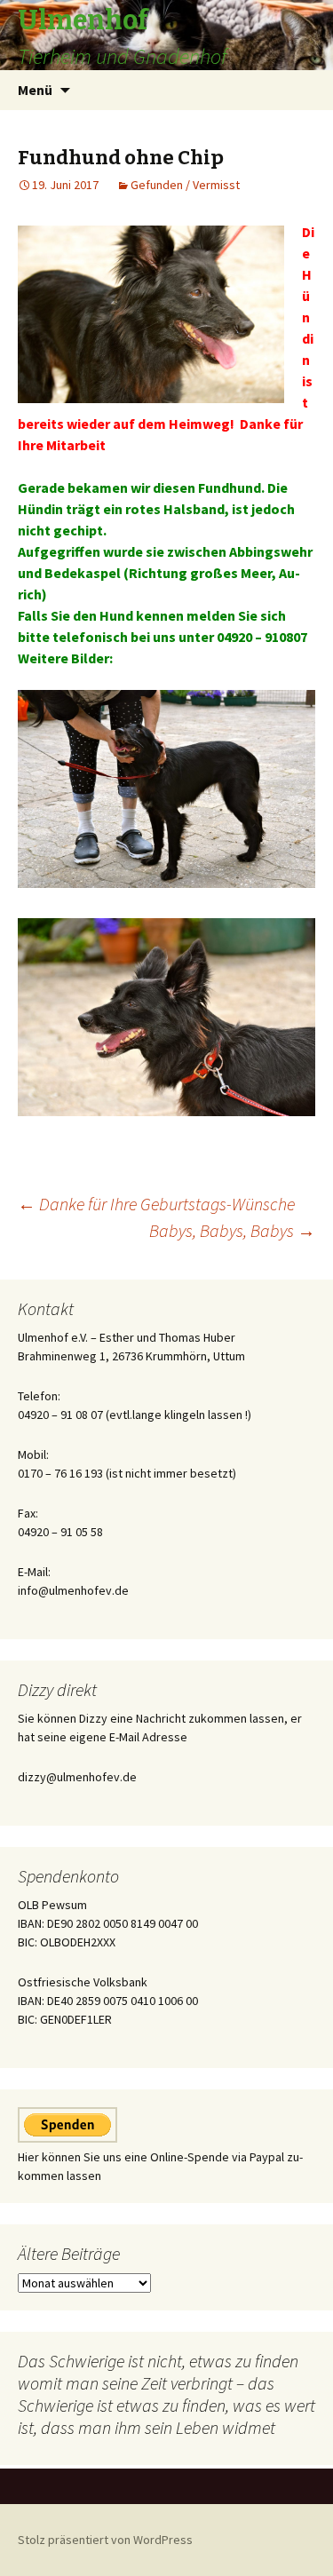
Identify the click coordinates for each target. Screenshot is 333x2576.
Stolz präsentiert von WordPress (105, 2540)
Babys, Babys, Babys (232, 1230)
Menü (35, 90)
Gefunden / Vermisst (185, 185)
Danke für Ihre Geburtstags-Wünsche (156, 1204)
